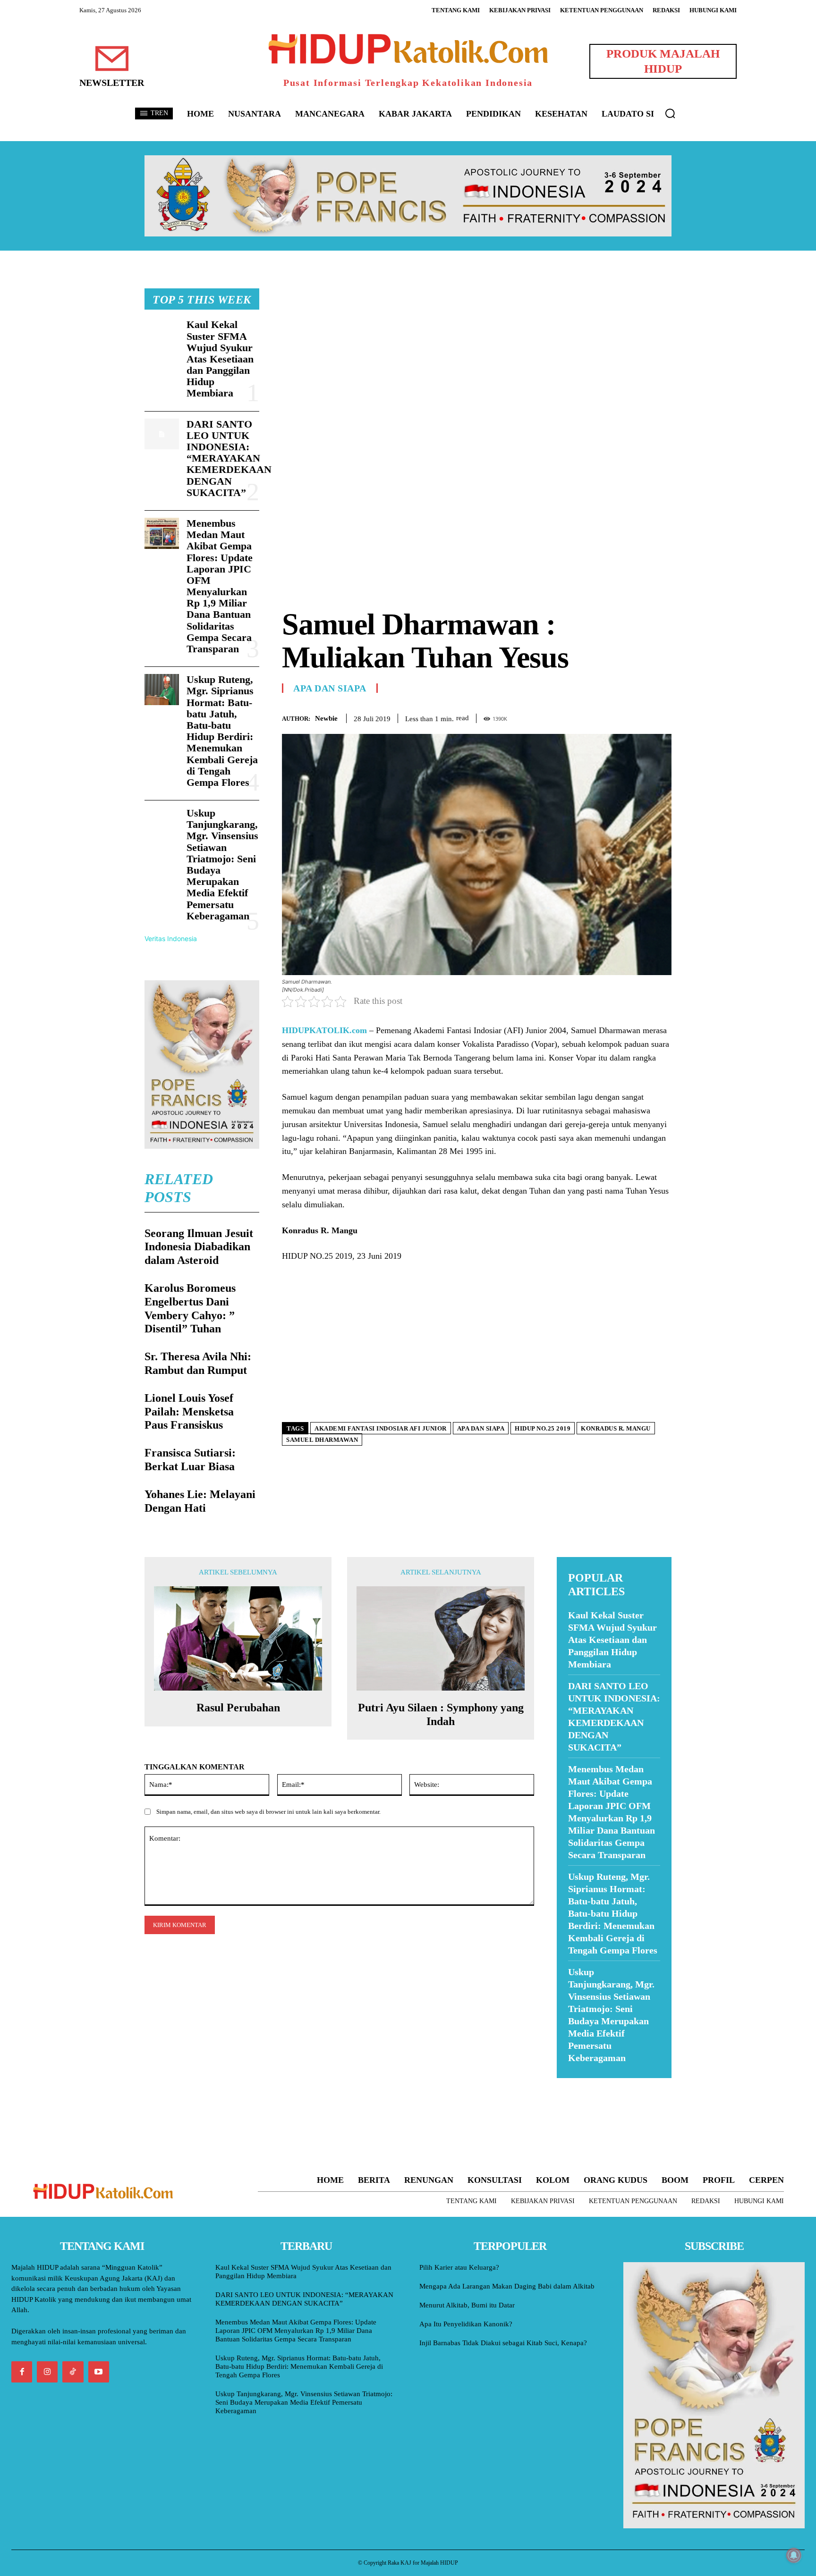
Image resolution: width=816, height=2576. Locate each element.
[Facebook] (597, 716)
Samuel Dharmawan (322, 1440)
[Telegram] (662, 716)
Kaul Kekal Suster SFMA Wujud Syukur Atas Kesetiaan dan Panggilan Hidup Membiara (220, 359)
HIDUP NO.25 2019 (543, 1428)
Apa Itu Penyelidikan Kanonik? (466, 2324)
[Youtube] (99, 2372)
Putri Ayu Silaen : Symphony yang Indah (441, 1714)
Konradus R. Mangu (616, 1428)
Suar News (575, 2084)
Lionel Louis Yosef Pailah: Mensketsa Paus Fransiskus (189, 1412)
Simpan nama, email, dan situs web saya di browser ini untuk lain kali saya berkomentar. (268, 1812)
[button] (670, 113)
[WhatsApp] (640, 716)
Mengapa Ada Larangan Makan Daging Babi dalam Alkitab (507, 2286)
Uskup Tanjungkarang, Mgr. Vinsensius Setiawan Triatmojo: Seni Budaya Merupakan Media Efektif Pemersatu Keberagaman (222, 864)
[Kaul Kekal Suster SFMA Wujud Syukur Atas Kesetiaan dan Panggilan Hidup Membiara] (162, 335)
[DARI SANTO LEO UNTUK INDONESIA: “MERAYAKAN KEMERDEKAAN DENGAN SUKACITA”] (162, 434)
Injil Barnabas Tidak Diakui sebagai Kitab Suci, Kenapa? (503, 2343)
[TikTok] (73, 2372)
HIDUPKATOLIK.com (324, 1030)
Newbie (326, 718)
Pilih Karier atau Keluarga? (459, 2267)
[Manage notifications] (794, 2555)
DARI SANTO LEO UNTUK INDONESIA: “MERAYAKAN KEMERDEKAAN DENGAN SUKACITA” (229, 458)
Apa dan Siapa (330, 688)
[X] (619, 716)
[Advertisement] (477, 354)
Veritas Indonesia (171, 939)
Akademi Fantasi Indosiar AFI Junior (381, 1428)
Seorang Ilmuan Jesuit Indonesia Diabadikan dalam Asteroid (199, 1247)
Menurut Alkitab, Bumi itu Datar (467, 2305)
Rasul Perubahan (238, 1708)
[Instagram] (47, 2372)
